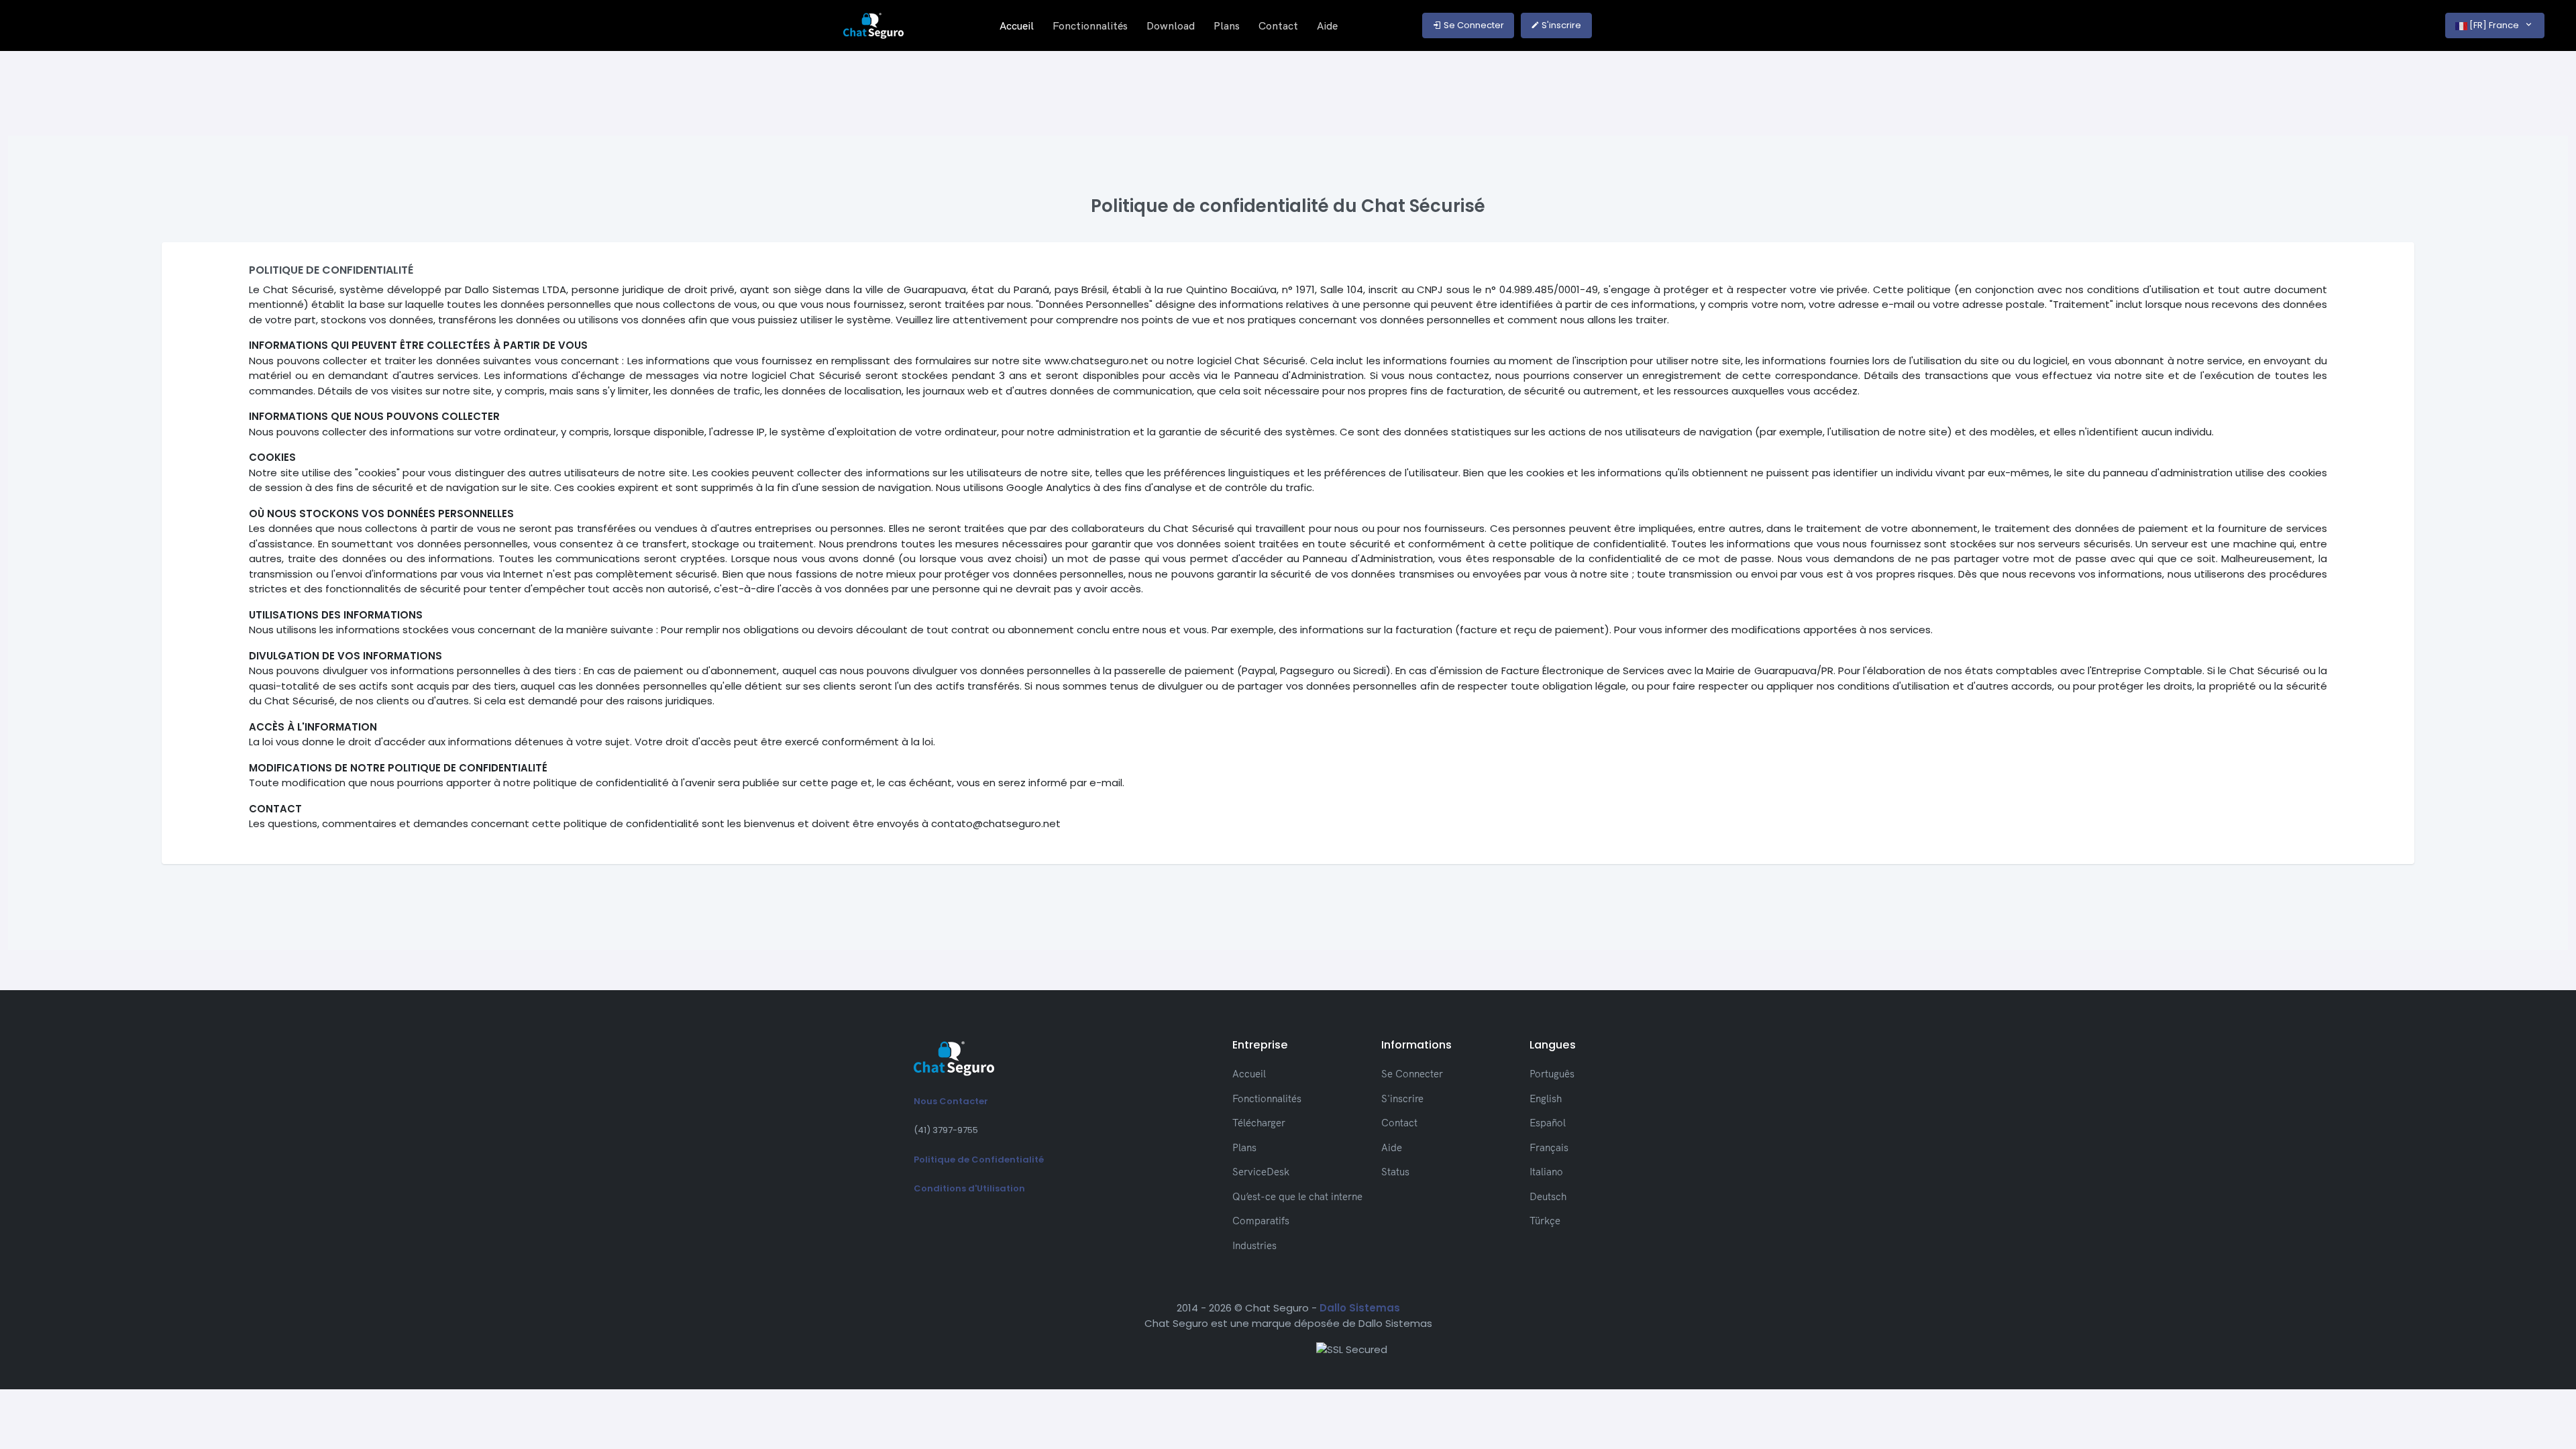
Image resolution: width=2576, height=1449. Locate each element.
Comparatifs (1261, 1221)
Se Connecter (1473, 25)
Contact (1278, 25)
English (1546, 1098)
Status (1395, 1172)
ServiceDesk (1261, 1172)
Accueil (1017, 25)
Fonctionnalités (1090, 25)
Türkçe (1545, 1221)
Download (1171, 25)
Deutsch (1548, 1196)
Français (1549, 1147)
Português (1552, 1074)
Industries (1254, 1245)
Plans (1227, 25)
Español (1548, 1123)
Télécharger (1259, 1123)
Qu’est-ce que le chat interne (1297, 1196)
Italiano (1546, 1172)
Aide (1327, 25)
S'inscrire (1560, 25)
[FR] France (2494, 25)
